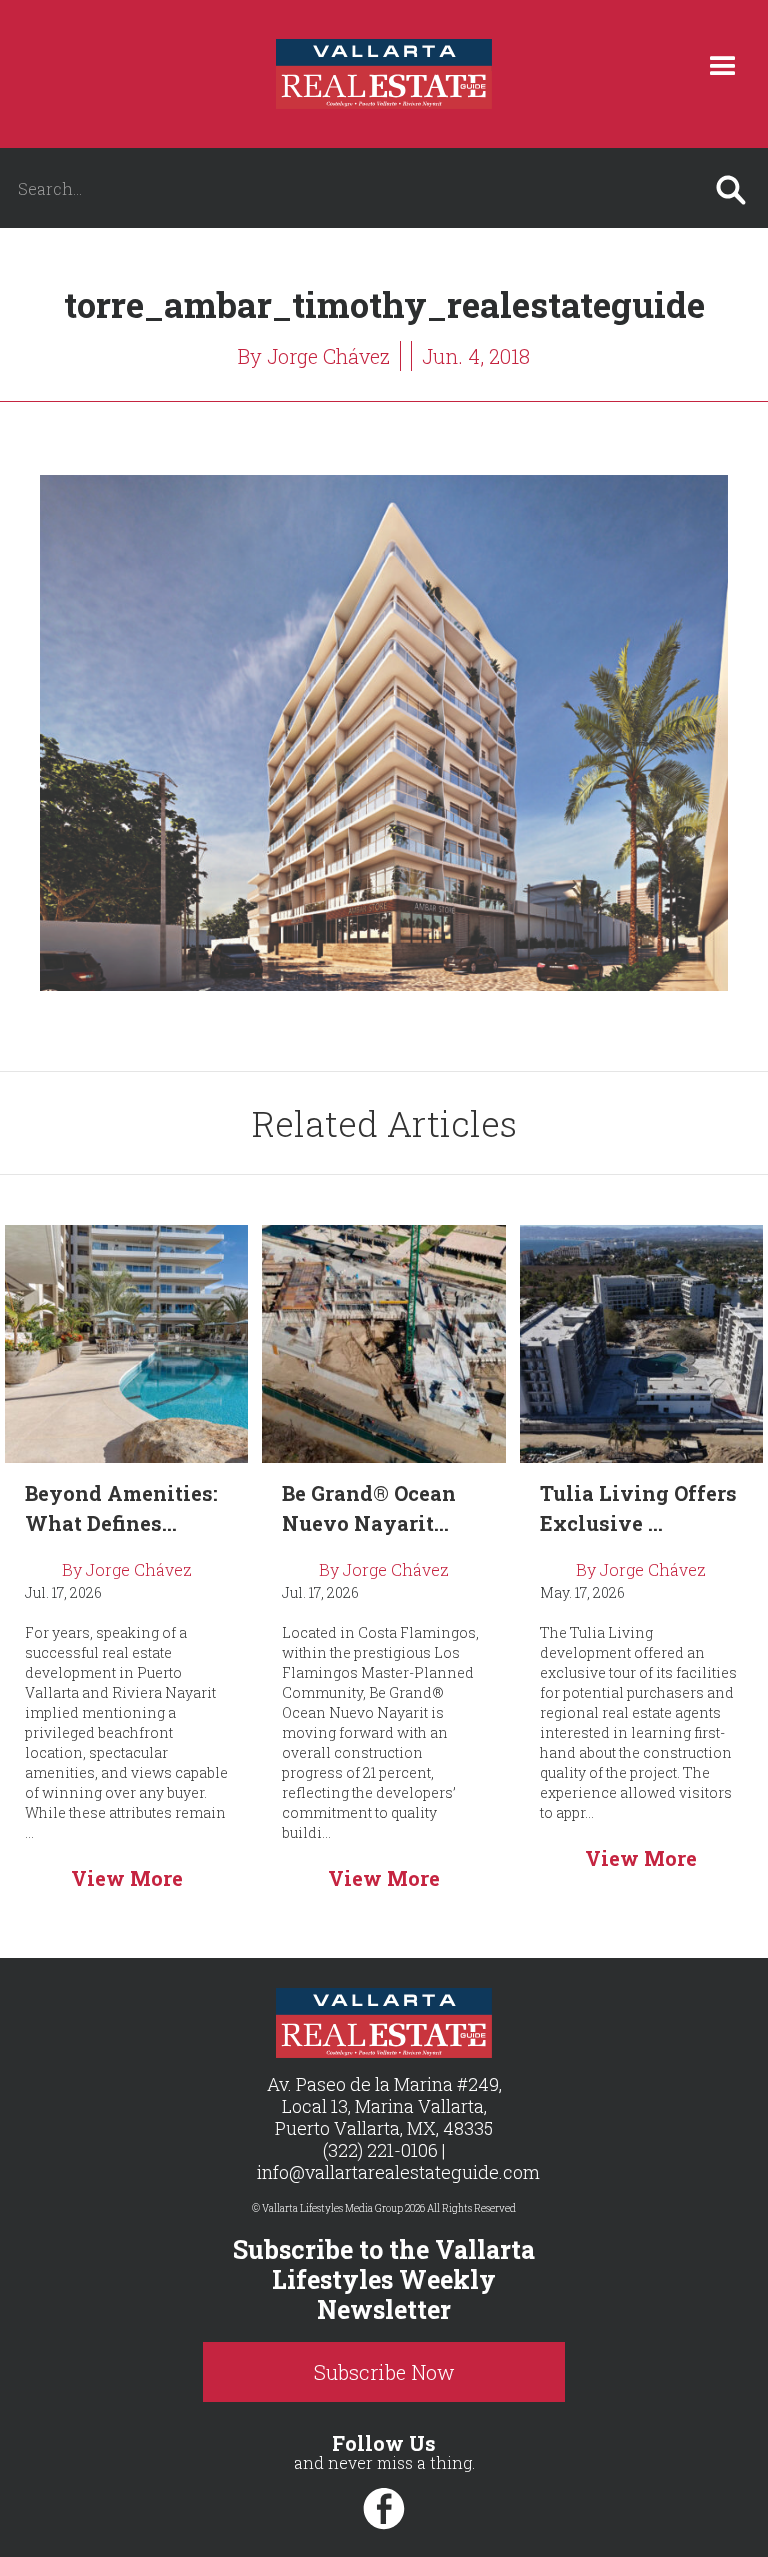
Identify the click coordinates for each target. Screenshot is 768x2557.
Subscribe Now (384, 2372)
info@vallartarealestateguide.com (398, 2172)
